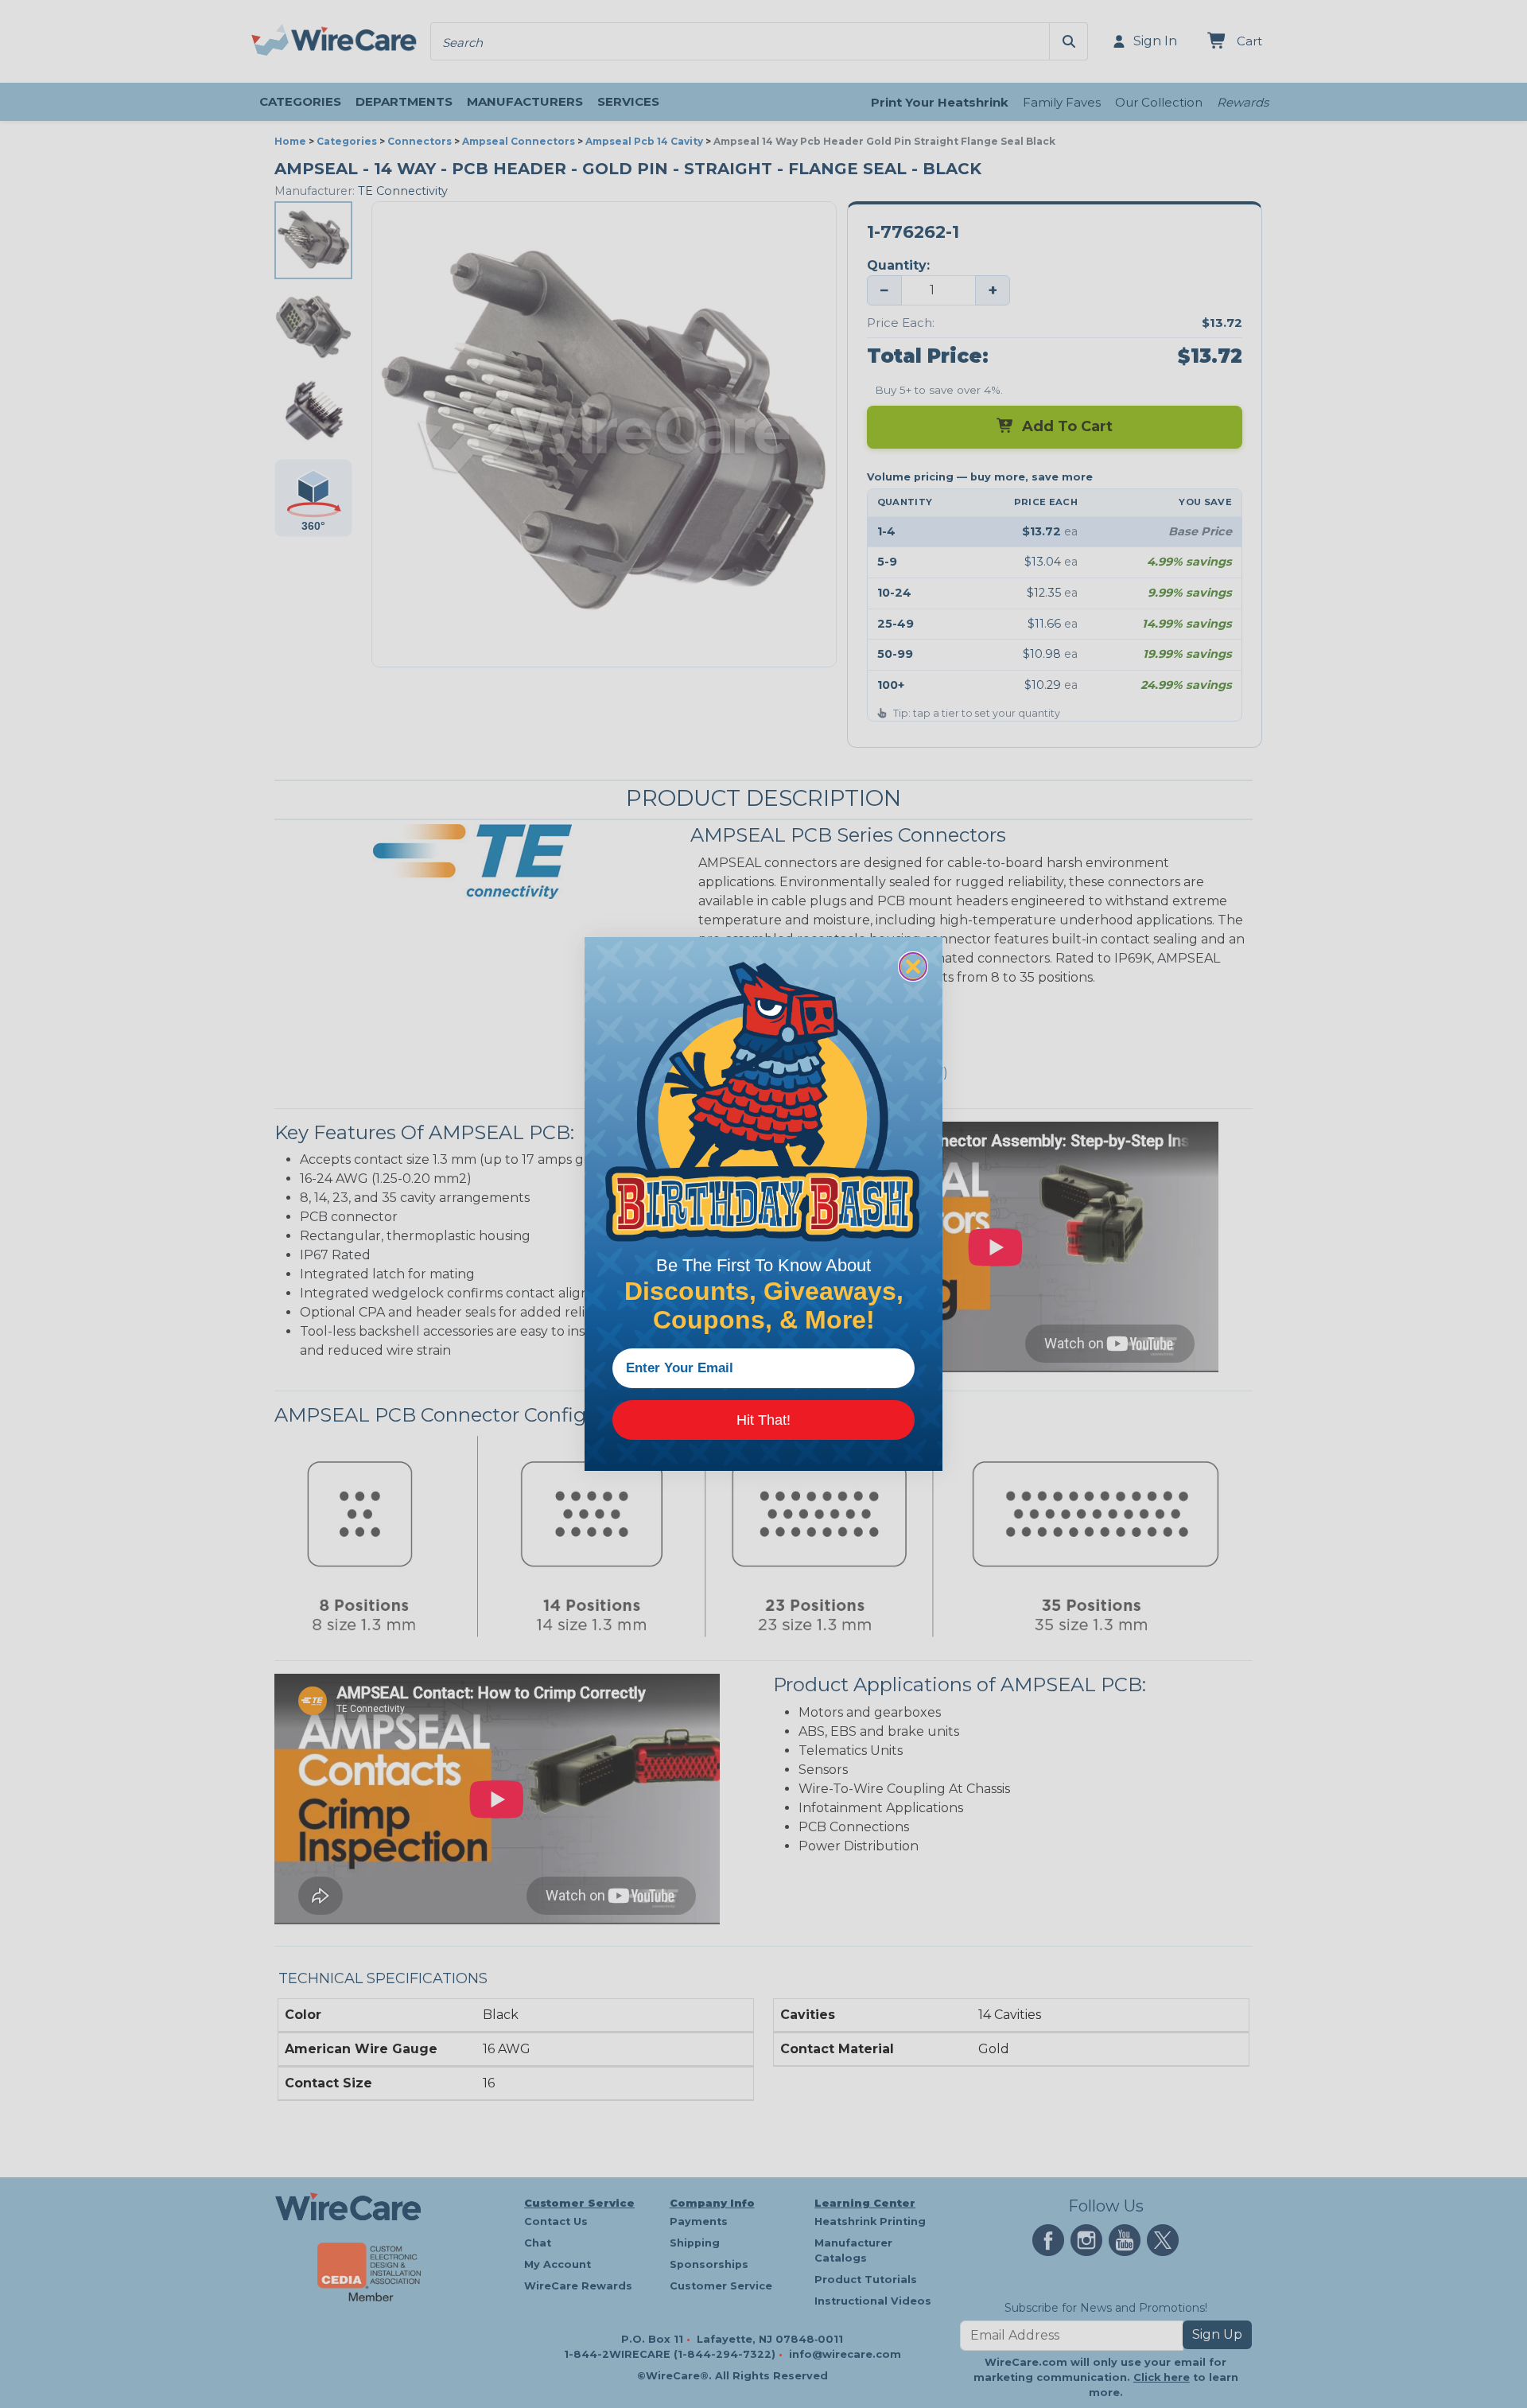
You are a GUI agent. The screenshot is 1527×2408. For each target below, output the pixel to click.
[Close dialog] (913, 967)
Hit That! (763, 1420)
